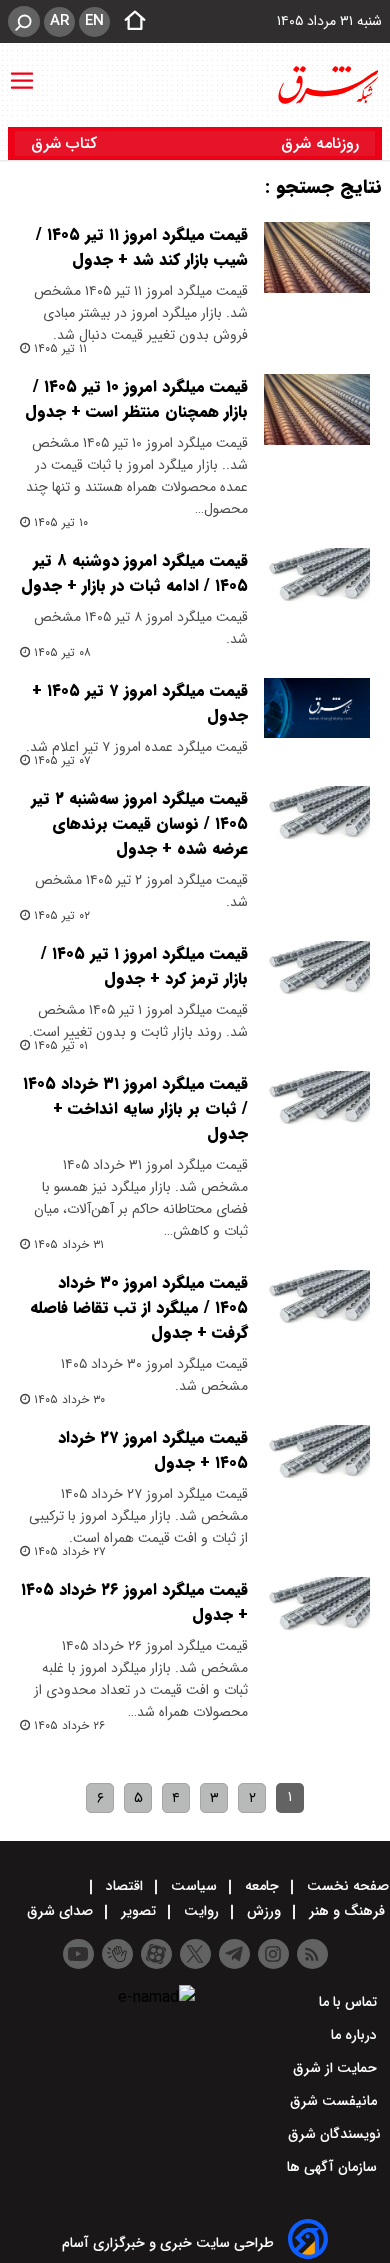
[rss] (312, 1954)
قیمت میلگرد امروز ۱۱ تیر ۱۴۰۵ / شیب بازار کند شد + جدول (142, 247)
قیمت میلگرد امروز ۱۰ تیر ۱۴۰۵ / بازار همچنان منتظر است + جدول (136, 399)
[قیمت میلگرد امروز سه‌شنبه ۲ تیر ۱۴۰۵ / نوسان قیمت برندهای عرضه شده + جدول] (317, 821)
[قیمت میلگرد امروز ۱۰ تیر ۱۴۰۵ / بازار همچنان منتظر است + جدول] (317, 409)
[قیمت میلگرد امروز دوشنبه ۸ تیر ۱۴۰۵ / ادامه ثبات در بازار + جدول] (317, 583)
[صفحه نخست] (129, 22)
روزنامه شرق (320, 143)
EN (94, 21)
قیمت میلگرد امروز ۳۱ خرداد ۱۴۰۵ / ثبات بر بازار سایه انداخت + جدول (135, 1108)
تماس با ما (350, 2002)
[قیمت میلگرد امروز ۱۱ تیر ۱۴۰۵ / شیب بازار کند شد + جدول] (317, 257)
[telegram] (234, 1954)
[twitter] (195, 1954)
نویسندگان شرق (334, 2134)
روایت (201, 1911)
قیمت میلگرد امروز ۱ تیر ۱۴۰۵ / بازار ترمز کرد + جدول (144, 966)
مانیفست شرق (335, 2101)
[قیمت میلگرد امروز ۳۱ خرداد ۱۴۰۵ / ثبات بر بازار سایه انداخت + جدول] (317, 1106)
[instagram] (273, 1954)
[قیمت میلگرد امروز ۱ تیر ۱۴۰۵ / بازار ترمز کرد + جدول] (317, 976)
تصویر (138, 1911)
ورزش (264, 1911)
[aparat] (156, 1954)
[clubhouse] (117, 1954)
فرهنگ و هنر (347, 1911)
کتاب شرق (66, 143)
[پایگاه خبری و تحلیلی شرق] (327, 85)
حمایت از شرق (337, 2068)
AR (59, 21)
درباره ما (356, 2035)
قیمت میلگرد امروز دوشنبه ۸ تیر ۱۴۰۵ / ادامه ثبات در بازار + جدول (134, 573)
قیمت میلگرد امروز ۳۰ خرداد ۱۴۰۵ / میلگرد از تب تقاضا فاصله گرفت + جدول (139, 1307)
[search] (24, 21)
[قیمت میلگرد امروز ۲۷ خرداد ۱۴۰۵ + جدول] (317, 1460)
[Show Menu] (22, 71)
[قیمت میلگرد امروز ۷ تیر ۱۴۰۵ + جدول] (317, 708)
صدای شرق (62, 1911)
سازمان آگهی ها (334, 2167)
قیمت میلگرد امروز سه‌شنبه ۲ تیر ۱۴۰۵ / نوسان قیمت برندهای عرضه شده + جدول (139, 823)
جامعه (262, 1886)
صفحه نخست (346, 1886)
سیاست (194, 1886)
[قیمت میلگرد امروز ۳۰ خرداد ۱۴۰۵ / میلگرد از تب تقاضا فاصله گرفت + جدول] (317, 1305)
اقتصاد (124, 1886)
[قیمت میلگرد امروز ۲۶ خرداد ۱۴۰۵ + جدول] (317, 1612)
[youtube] (78, 1954)
